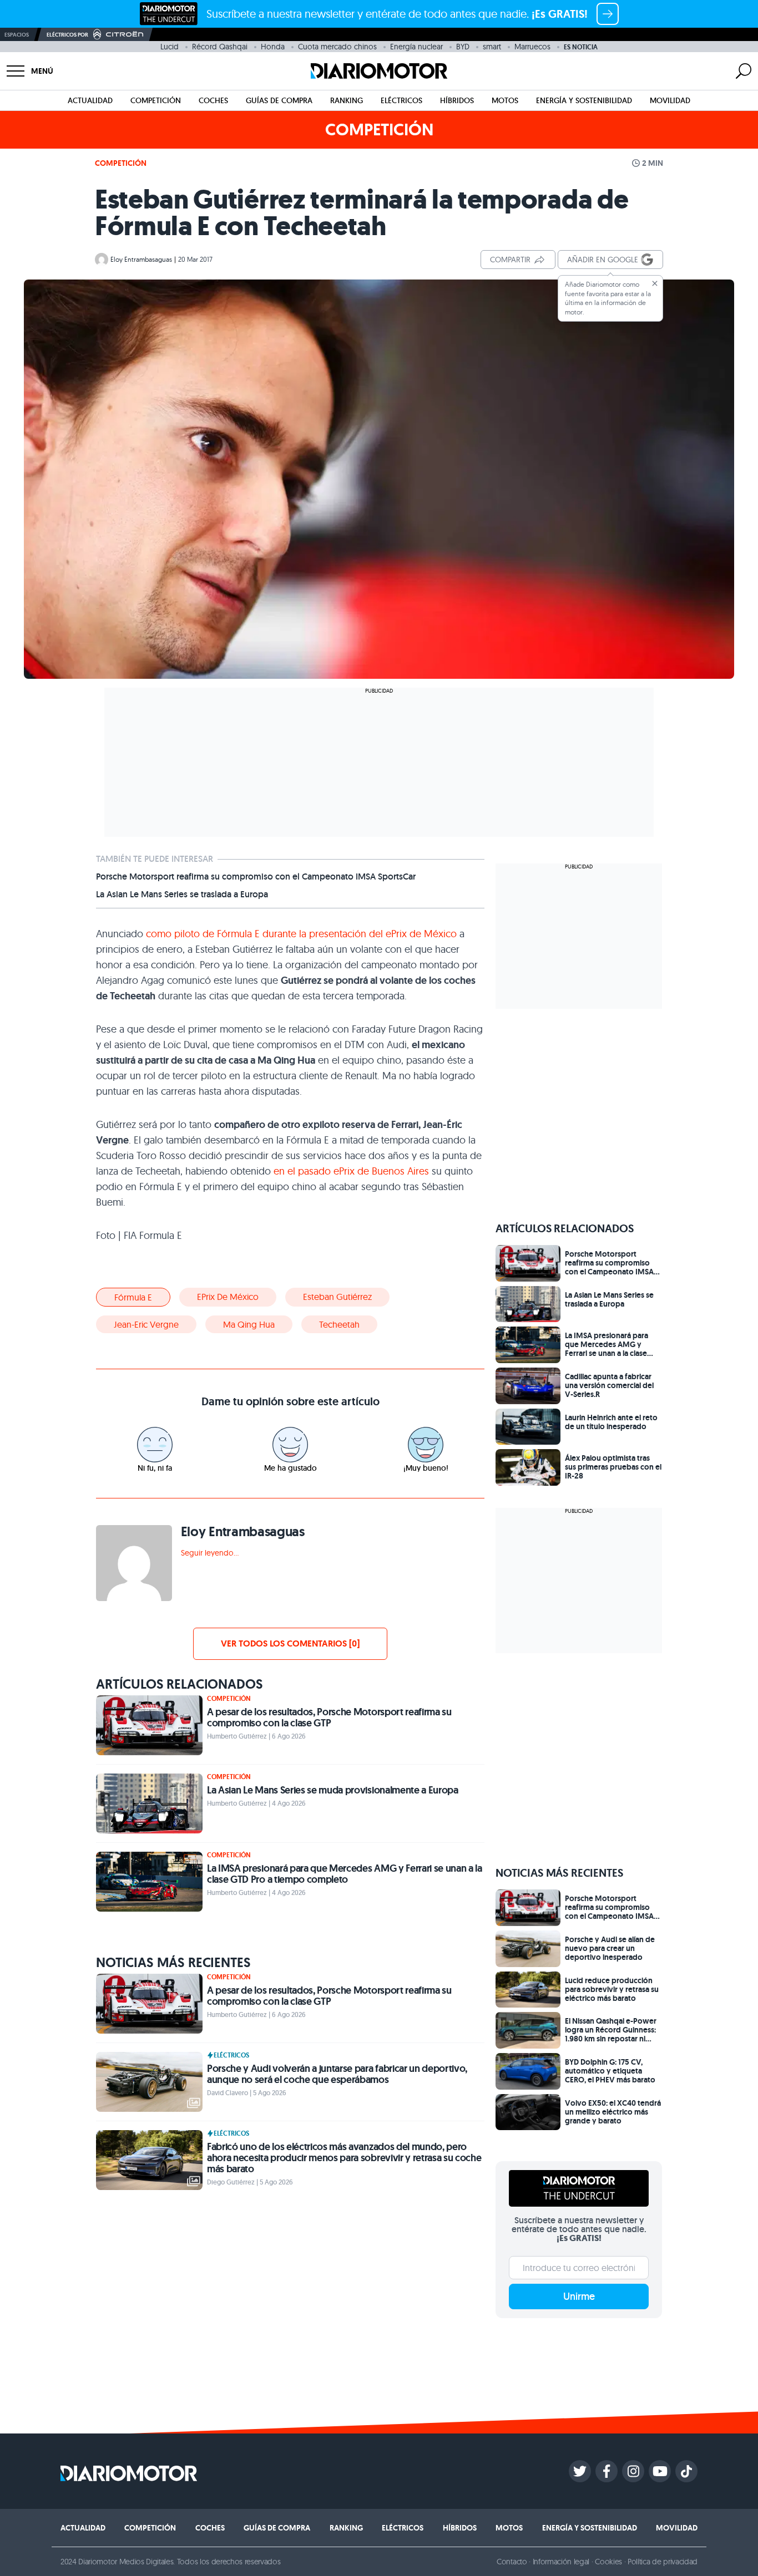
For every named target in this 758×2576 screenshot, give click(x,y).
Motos (505, 100)
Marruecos (532, 47)
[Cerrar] (655, 283)
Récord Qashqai (220, 47)
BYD (463, 47)
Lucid (170, 47)
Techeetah (339, 1324)
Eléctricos (401, 100)
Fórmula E (133, 1297)
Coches (213, 100)
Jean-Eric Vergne (146, 1324)
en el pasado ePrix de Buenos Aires (351, 1171)
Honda (273, 47)
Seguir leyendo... (210, 1553)
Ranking (347, 100)
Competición (156, 100)
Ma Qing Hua (249, 1324)
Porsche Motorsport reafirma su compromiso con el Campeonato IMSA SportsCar (256, 877)
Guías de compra (279, 100)
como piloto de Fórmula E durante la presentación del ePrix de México (301, 934)
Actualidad (90, 100)
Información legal (561, 2562)
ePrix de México (228, 1297)
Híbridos (457, 100)
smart (492, 47)
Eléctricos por (67, 35)
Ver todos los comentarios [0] (290, 1643)
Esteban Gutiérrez (337, 1297)
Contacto (512, 2562)
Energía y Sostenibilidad (584, 100)
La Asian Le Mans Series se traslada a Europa (182, 895)
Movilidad (670, 100)
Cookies (608, 2562)
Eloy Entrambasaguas (141, 259)
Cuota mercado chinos (337, 47)
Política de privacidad (663, 2562)
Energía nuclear (416, 47)
